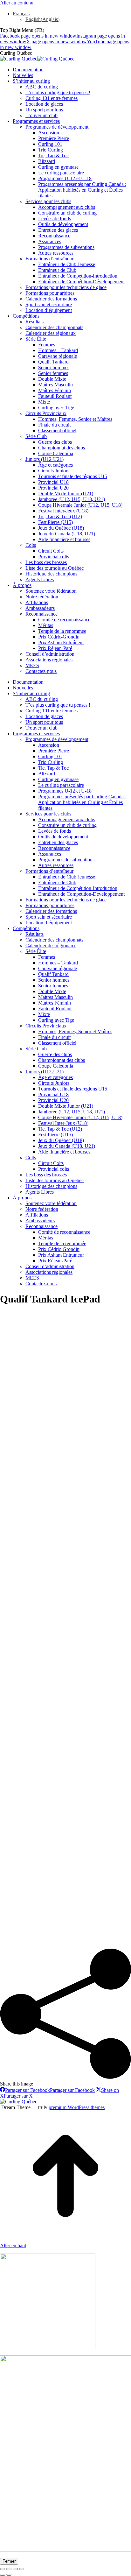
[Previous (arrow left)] (3, 2575)
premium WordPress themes (77, 2107)
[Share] (9, 2569)
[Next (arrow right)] (9, 2575)
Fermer (9, 2561)
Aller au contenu (17, 3)
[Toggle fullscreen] (15, 2569)
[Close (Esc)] (3, 2569)
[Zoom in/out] (22, 2569)
